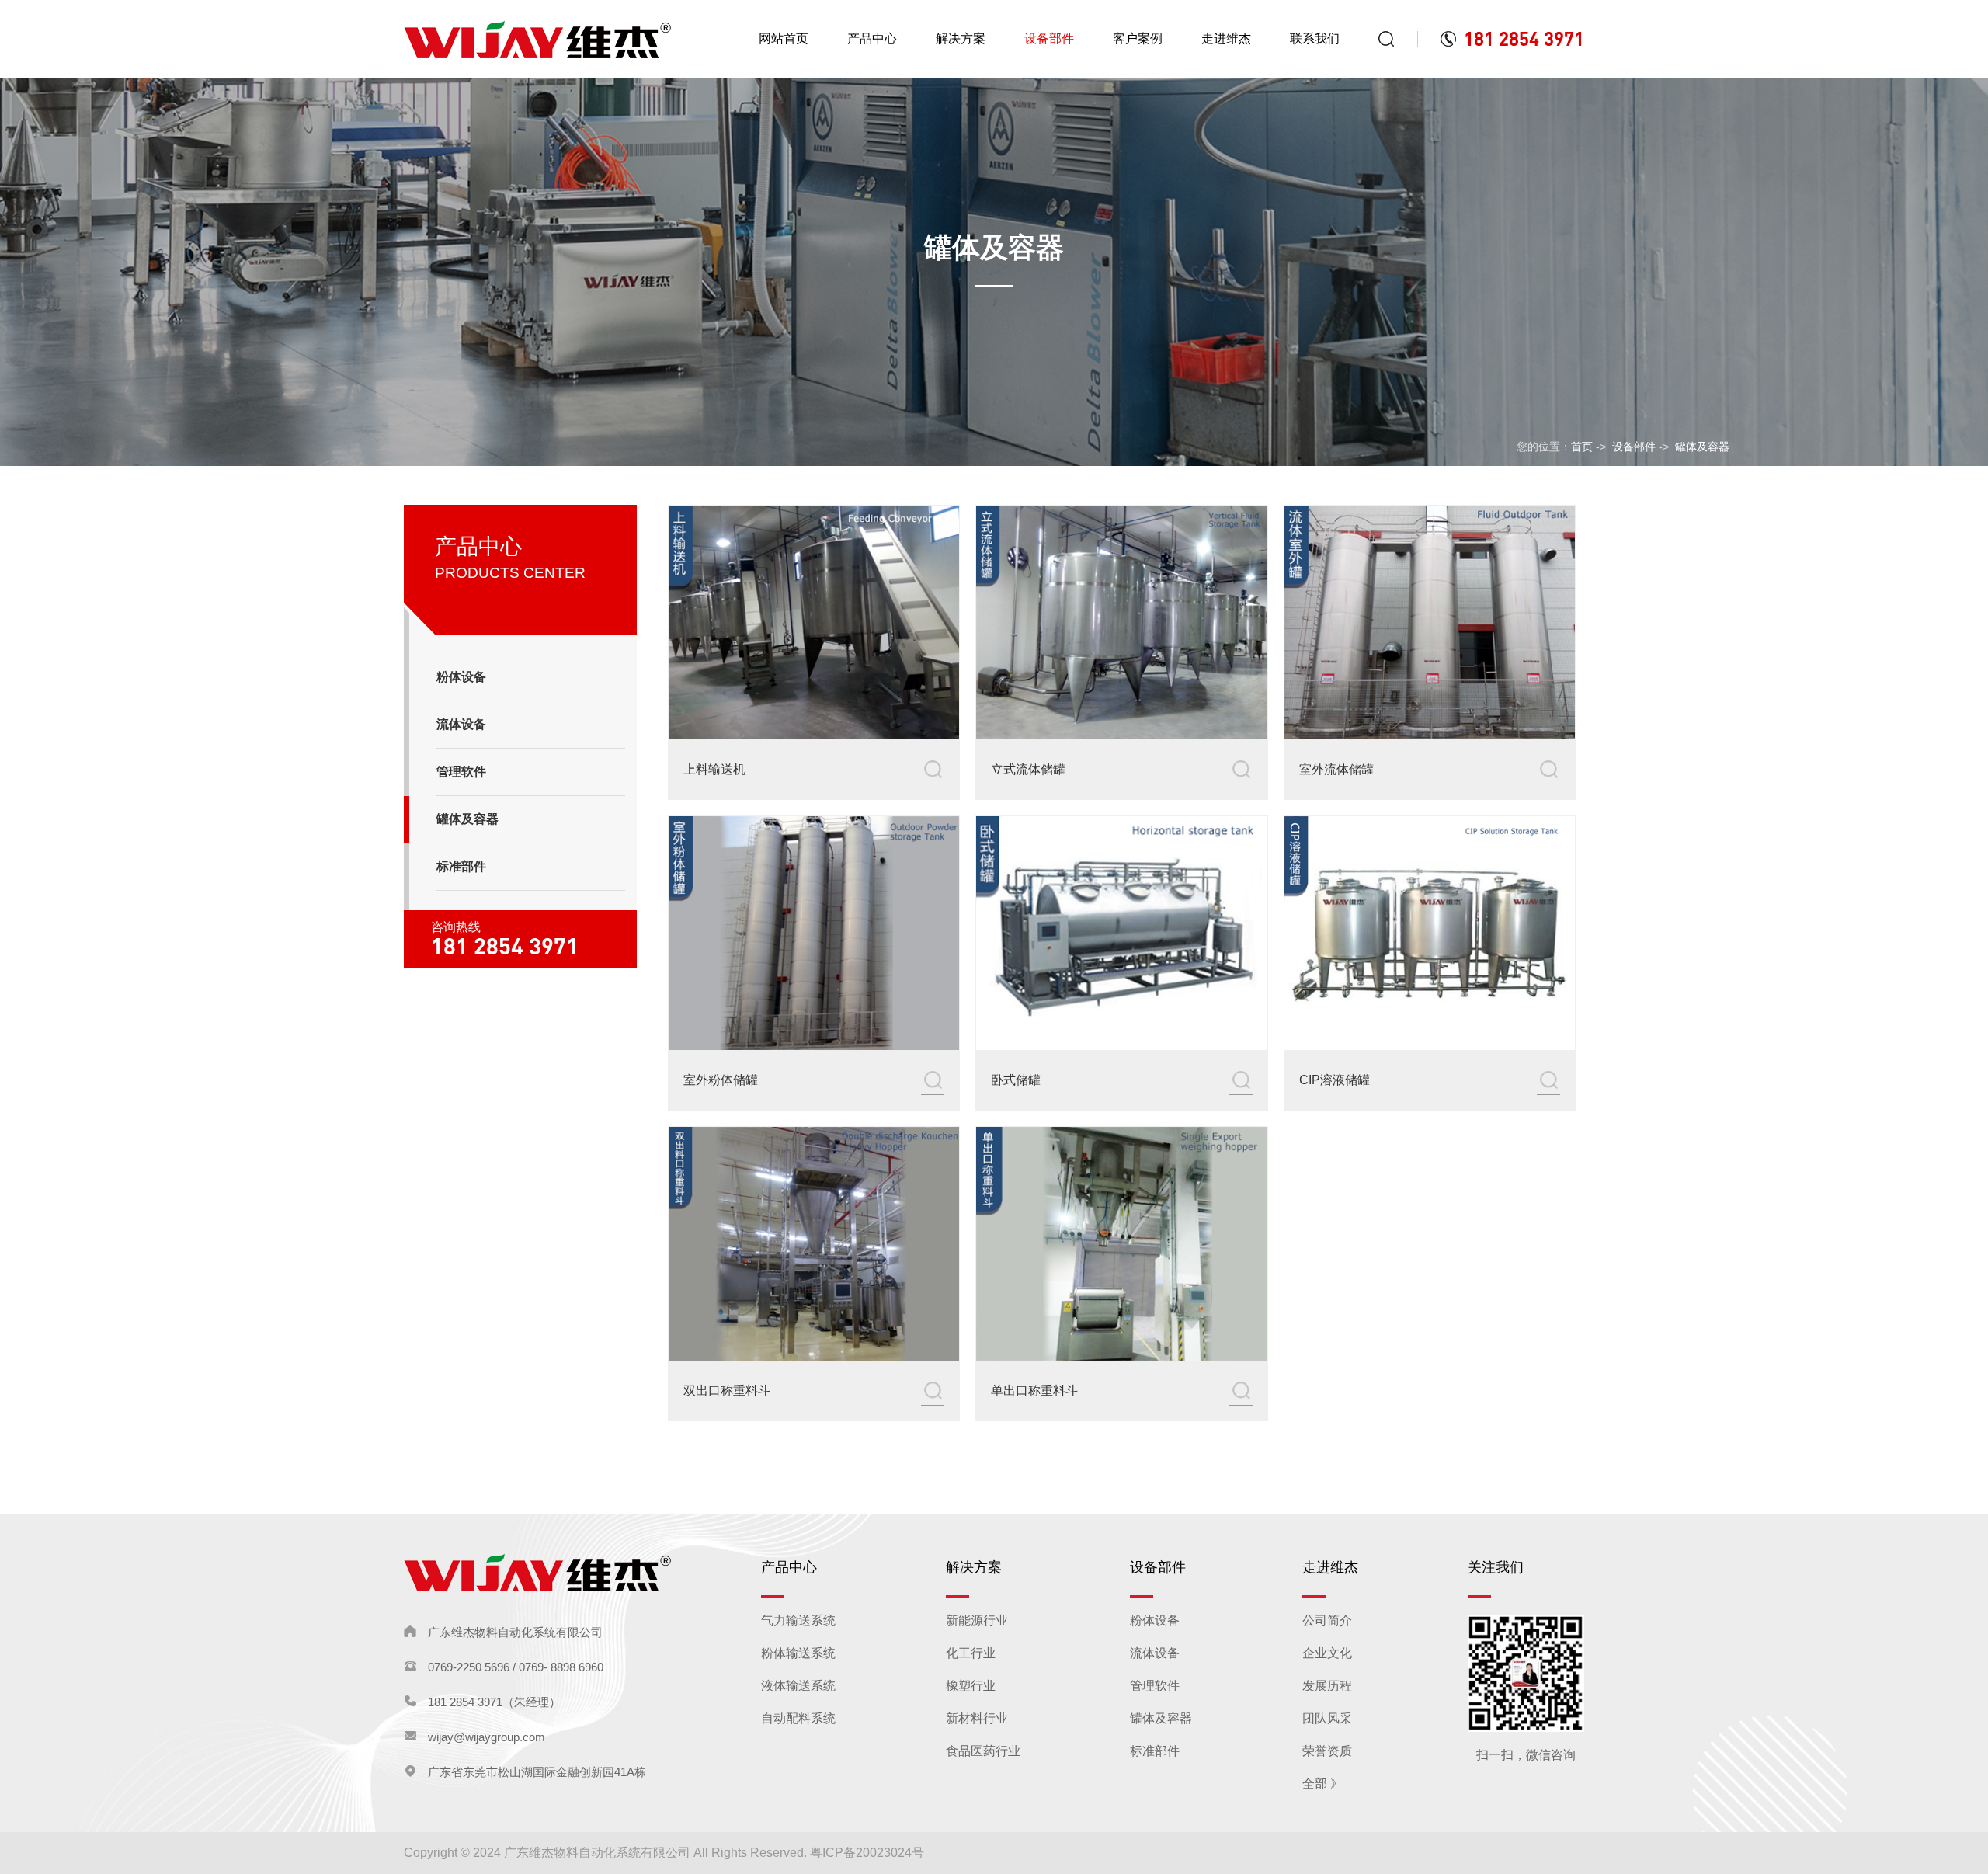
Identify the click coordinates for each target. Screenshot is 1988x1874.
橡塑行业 (971, 1686)
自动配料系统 (798, 1718)
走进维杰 (1226, 38)
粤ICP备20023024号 (867, 1853)
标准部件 (1155, 1751)
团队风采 (1327, 1718)
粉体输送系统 (798, 1653)
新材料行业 (977, 1718)
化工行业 (971, 1653)
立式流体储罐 (1028, 769)
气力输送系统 (798, 1620)
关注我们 (1496, 1567)
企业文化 (1327, 1653)
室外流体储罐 (1336, 769)
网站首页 (784, 38)
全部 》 (1322, 1784)
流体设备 (1155, 1653)
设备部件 (1049, 38)
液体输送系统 (798, 1686)
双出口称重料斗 (727, 1391)
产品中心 (872, 38)
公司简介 (1327, 1620)
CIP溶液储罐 (1335, 1080)
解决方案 (961, 38)
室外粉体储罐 (721, 1080)
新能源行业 (977, 1620)
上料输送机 (714, 769)
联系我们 (1315, 38)
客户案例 (1138, 38)
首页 (1582, 447)
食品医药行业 (983, 1751)
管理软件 (1155, 1686)
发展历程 (1327, 1686)
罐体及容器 (1702, 447)
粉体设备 (1155, 1620)
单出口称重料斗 (1034, 1391)
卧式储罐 (1016, 1080)
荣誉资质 (1327, 1751)
